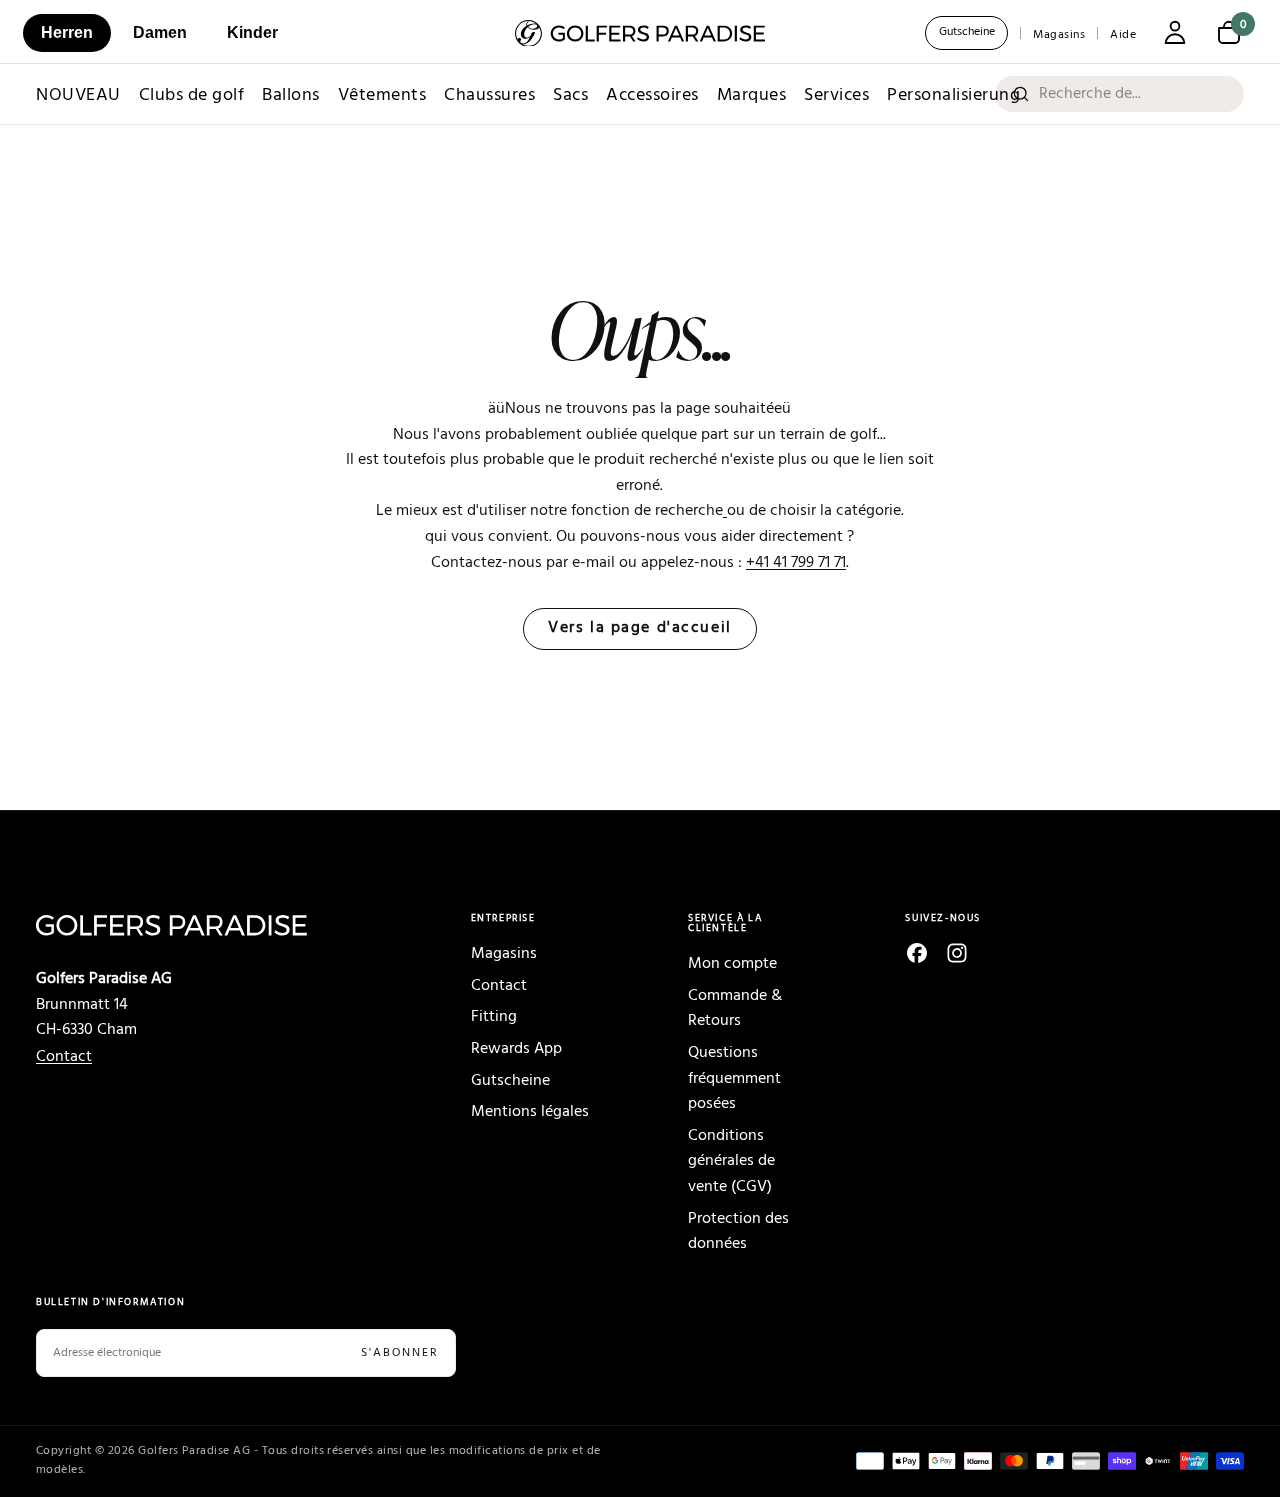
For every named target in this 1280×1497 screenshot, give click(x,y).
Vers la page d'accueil (639, 628)
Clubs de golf (192, 95)
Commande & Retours (735, 1009)
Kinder (252, 32)
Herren (67, 32)
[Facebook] (917, 953)
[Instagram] (957, 953)
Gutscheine (967, 32)
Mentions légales (530, 1112)
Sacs (570, 95)
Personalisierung (953, 95)
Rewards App (516, 1049)
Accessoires (652, 95)
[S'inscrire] (1175, 35)
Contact (64, 1057)
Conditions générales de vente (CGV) (731, 1161)
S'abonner (400, 1353)
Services (836, 95)
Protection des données (738, 1232)
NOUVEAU (78, 95)
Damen (160, 32)
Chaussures (489, 95)
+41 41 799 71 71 (796, 563)
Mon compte (732, 964)
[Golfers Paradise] (205, 925)
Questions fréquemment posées (734, 1078)
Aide (1123, 35)
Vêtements (382, 95)
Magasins (1059, 35)
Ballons (291, 95)
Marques (752, 95)
